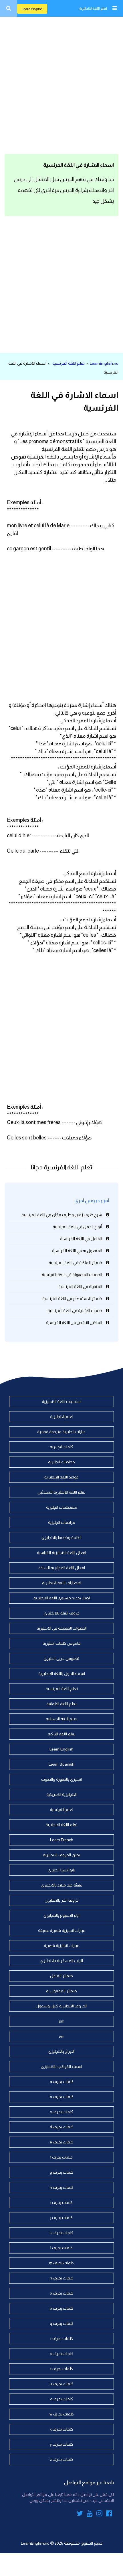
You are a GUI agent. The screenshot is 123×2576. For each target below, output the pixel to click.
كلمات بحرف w (62, 2414)
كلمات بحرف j (61, 2218)
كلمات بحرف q (62, 2323)
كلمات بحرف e (62, 2142)
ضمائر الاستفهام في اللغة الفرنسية (72, 1299)
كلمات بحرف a (62, 2082)
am (62, 2036)
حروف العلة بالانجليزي (62, 1613)
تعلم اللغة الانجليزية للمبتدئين (61, 1492)
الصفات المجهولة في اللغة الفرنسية (72, 1275)
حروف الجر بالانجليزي (62, 1900)
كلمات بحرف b (62, 2097)
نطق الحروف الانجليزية (61, 1855)
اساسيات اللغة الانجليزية (62, 1401)
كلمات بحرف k (61, 2233)
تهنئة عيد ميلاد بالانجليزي (62, 1885)
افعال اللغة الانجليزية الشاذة (62, 1568)
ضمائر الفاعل (61, 1976)
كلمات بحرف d (62, 2127)
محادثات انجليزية (61, 1462)
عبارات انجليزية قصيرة (61, 1946)
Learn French (62, 1840)
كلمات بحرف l (61, 2248)
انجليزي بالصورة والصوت (61, 1779)
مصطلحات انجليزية (62, 1507)
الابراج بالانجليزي (61, 2051)
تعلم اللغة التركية (62, 1734)
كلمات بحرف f (61, 2157)
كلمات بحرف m (61, 2263)
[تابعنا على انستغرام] (99, 2514)
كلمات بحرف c (61, 2112)
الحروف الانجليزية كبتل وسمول (61, 2006)
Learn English (32, 9)
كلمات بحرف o (62, 2293)
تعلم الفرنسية (61, 1810)
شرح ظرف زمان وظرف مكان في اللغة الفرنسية (62, 1215)
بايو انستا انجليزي (61, 1870)
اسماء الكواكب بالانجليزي (61, 2066)
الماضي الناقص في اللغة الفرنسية (74, 1323)
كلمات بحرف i (61, 2202)
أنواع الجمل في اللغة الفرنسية (77, 1227)
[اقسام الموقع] (114, 8)
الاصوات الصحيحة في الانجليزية (62, 1628)
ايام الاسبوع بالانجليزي (61, 1915)
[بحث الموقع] (9, 8)
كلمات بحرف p (62, 2308)
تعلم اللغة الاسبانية (61, 1719)
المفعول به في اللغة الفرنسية (77, 1251)
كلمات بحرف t (62, 2369)
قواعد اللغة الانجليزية (61, 1477)
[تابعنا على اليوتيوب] (90, 2514)
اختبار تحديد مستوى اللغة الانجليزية (62, 1598)
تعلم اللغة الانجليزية (93, 9)
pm (62, 2021)
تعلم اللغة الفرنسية (69, 363)
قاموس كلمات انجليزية (62, 1643)
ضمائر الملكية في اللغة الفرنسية (75, 1263)
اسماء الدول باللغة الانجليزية (62, 1674)
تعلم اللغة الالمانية (61, 1704)
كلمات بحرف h (62, 2187)
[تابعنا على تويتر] (80, 2514)
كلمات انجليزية (61, 1447)
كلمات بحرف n (62, 2278)
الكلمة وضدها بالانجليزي (61, 1538)
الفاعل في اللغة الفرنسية (81, 1239)
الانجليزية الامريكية (61, 1794)
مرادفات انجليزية (62, 1522)
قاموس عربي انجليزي (61, 1658)
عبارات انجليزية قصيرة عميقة (62, 1930)
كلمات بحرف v (61, 2399)
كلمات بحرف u (62, 2384)
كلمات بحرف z (61, 2459)
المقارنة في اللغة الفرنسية (80, 1287)
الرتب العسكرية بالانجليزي (62, 1961)
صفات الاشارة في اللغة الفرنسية (75, 1311)
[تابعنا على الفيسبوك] (109, 2514)
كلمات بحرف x (61, 2429)
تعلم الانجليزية (62, 1417)
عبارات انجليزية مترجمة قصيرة (61, 1432)
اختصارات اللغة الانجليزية (62, 1583)
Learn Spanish (61, 1764)
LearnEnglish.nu (104, 363)
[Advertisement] (61, 84)
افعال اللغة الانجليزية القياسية (61, 1553)
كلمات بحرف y (61, 2444)
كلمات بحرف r (62, 2338)
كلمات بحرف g (62, 2172)
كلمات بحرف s (61, 2354)
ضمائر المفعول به (61, 1991)
